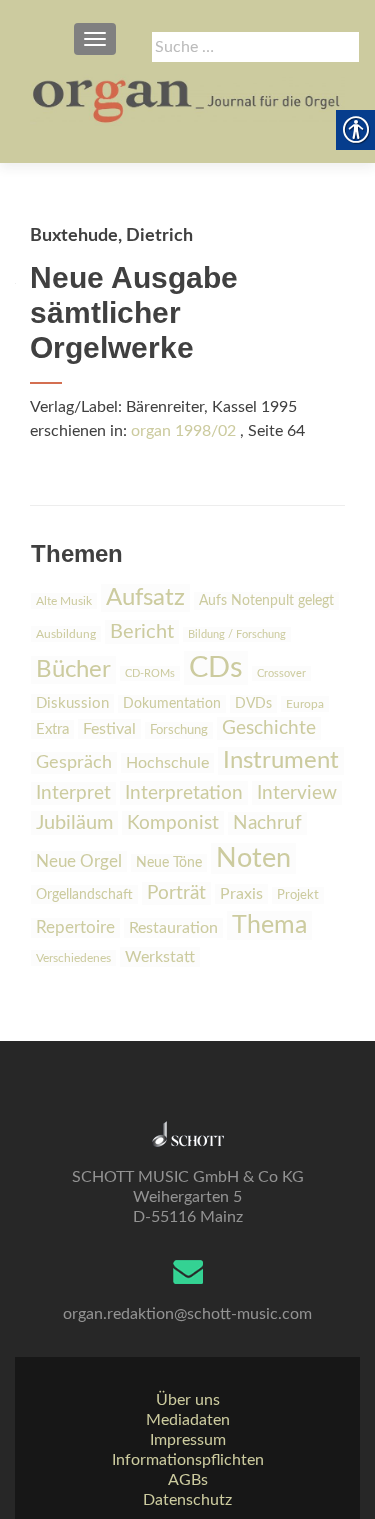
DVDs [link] (253, 704)
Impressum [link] (188, 1440)
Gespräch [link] (74, 763)
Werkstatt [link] (160, 957)
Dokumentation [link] (172, 704)
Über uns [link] (188, 1400)
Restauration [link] (173, 928)
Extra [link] (52, 729)
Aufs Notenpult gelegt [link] (266, 601)
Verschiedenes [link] (73, 958)
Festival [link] (109, 729)
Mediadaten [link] (188, 1420)
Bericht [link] (142, 632)
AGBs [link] (188, 1480)
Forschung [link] (179, 730)
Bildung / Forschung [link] (237, 634)
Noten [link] (253, 858)
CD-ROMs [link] (150, 673)
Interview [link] (297, 793)
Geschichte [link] (269, 728)
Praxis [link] (241, 894)
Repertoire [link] (75, 928)
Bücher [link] (73, 670)
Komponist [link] (173, 823)
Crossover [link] (281, 673)
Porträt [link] (176, 893)
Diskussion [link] (72, 703)
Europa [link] (305, 704)
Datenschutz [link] (187, 1500)
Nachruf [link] (267, 823)
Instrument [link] (281, 761)
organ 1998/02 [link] (183, 431)
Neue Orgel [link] (79, 861)
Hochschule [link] (167, 763)
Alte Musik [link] (64, 601)
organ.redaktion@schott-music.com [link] (187, 1314)
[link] (187, 100)
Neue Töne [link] (169, 863)
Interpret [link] (73, 793)
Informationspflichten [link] (188, 1460)
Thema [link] (269, 925)
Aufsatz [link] (145, 598)
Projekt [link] (298, 895)
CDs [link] (216, 668)
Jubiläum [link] (74, 823)
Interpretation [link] (184, 793)
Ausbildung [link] (66, 634)
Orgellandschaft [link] (84, 894)
